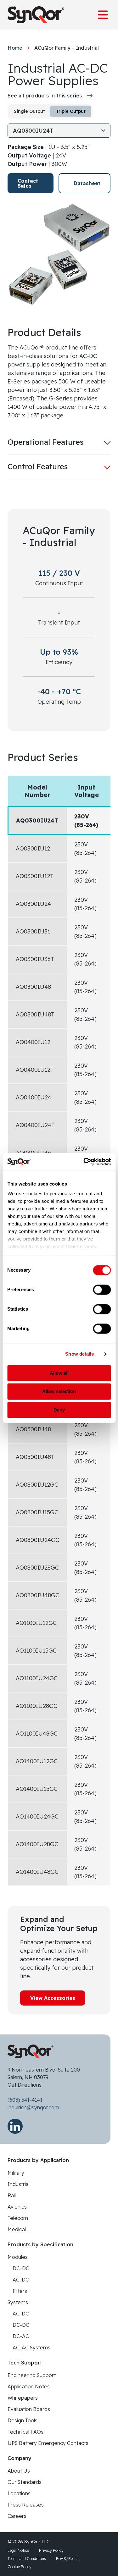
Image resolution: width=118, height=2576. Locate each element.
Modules (18, 2257)
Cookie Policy (20, 2567)
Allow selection (59, 1392)
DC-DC (21, 2268)
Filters (20, 2291)
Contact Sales (28, 183)
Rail (12, 2195)
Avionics (17, 2207)
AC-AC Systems (31, 2348)
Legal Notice (18, 2550)
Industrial (19, 2184)
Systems (18, 2302)
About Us (19, 2471)
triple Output (71, 111)
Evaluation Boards (29, 2409)
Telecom (18, 2218)
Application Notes (29, 2386)
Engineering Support (32, 2375)
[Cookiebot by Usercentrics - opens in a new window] (84, 1162)
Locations (19, 2493)
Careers (17, 2516)
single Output (29, 111)
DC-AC (21, 2336)
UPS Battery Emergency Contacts (48, 2443)
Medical (17, 2229)
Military (16, 2173)
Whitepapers (23, 2398)
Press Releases (26, 2505)
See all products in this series (45, 96)
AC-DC (21, 2280)
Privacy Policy (51, 2550)
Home (15, 48)
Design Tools (22, 2420)
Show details (79, 1354)
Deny (59, 1410)
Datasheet (87, 183)
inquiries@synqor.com (33, 2107)
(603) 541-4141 (25, 2100)
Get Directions (25, 2085)
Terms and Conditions (27, 2559)
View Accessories (53, 1998)
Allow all (59, 1373)
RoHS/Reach (67, 2559)
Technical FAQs (25, 2432)
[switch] (102, 1290)
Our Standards (25, 2482)
